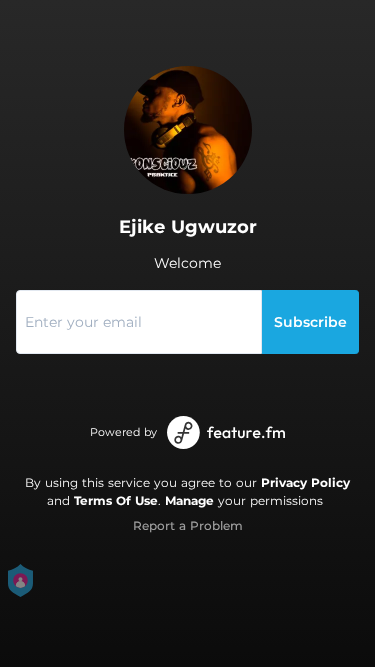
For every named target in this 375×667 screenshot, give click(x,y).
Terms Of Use (116, 500)
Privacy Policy (305, 482)
